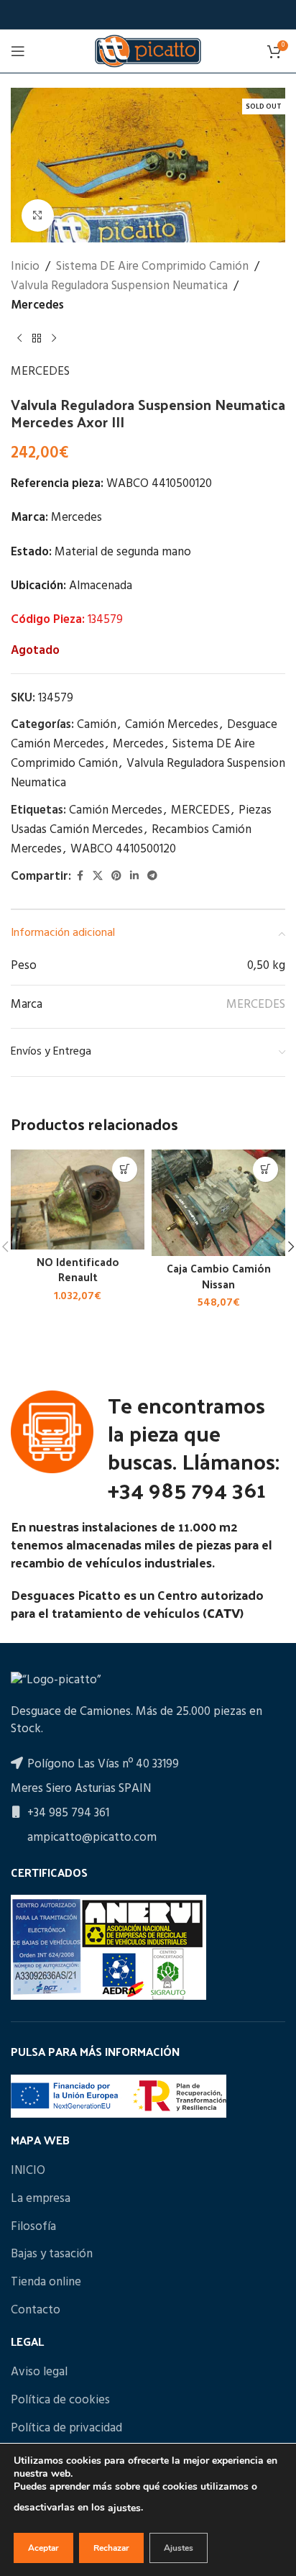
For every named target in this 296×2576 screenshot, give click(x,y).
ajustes (124, 2508)
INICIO (28, 2171)
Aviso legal (39, 2372)
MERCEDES (40, 372)
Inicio (25, 267)
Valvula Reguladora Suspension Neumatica (119, 286)
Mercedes (37, 305)
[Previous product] (19, 339)
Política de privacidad (66, 2429)
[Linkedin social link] (134, 877)
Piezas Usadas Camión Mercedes (141, 820)
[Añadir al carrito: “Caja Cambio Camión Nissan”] (265, 1169)
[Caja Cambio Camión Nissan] (218, 1203)
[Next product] (54, 339)
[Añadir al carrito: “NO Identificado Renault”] (125, 1169)
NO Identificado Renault (78, 1269)
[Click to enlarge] (38, 215)
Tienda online (46, 2283)
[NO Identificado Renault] (78, 1200)
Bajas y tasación (52, 2254)
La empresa (41, 2199)
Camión (97, 725)
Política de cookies (60, 2400)
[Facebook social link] (80, 877)
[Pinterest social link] (116, 877)
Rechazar (111, 2548)
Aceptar (43, 2548)
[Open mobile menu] (18, 51)
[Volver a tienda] (37, 339)
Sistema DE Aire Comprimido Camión (152, 267)
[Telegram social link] (152, 877)
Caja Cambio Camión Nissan (219, 1276)
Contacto (36, 2311)
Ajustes (179, 2548)
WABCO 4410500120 (123, 849)
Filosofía (33, 2227)
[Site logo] (148, 51)
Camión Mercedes (172, 725)
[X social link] (98, 877)
